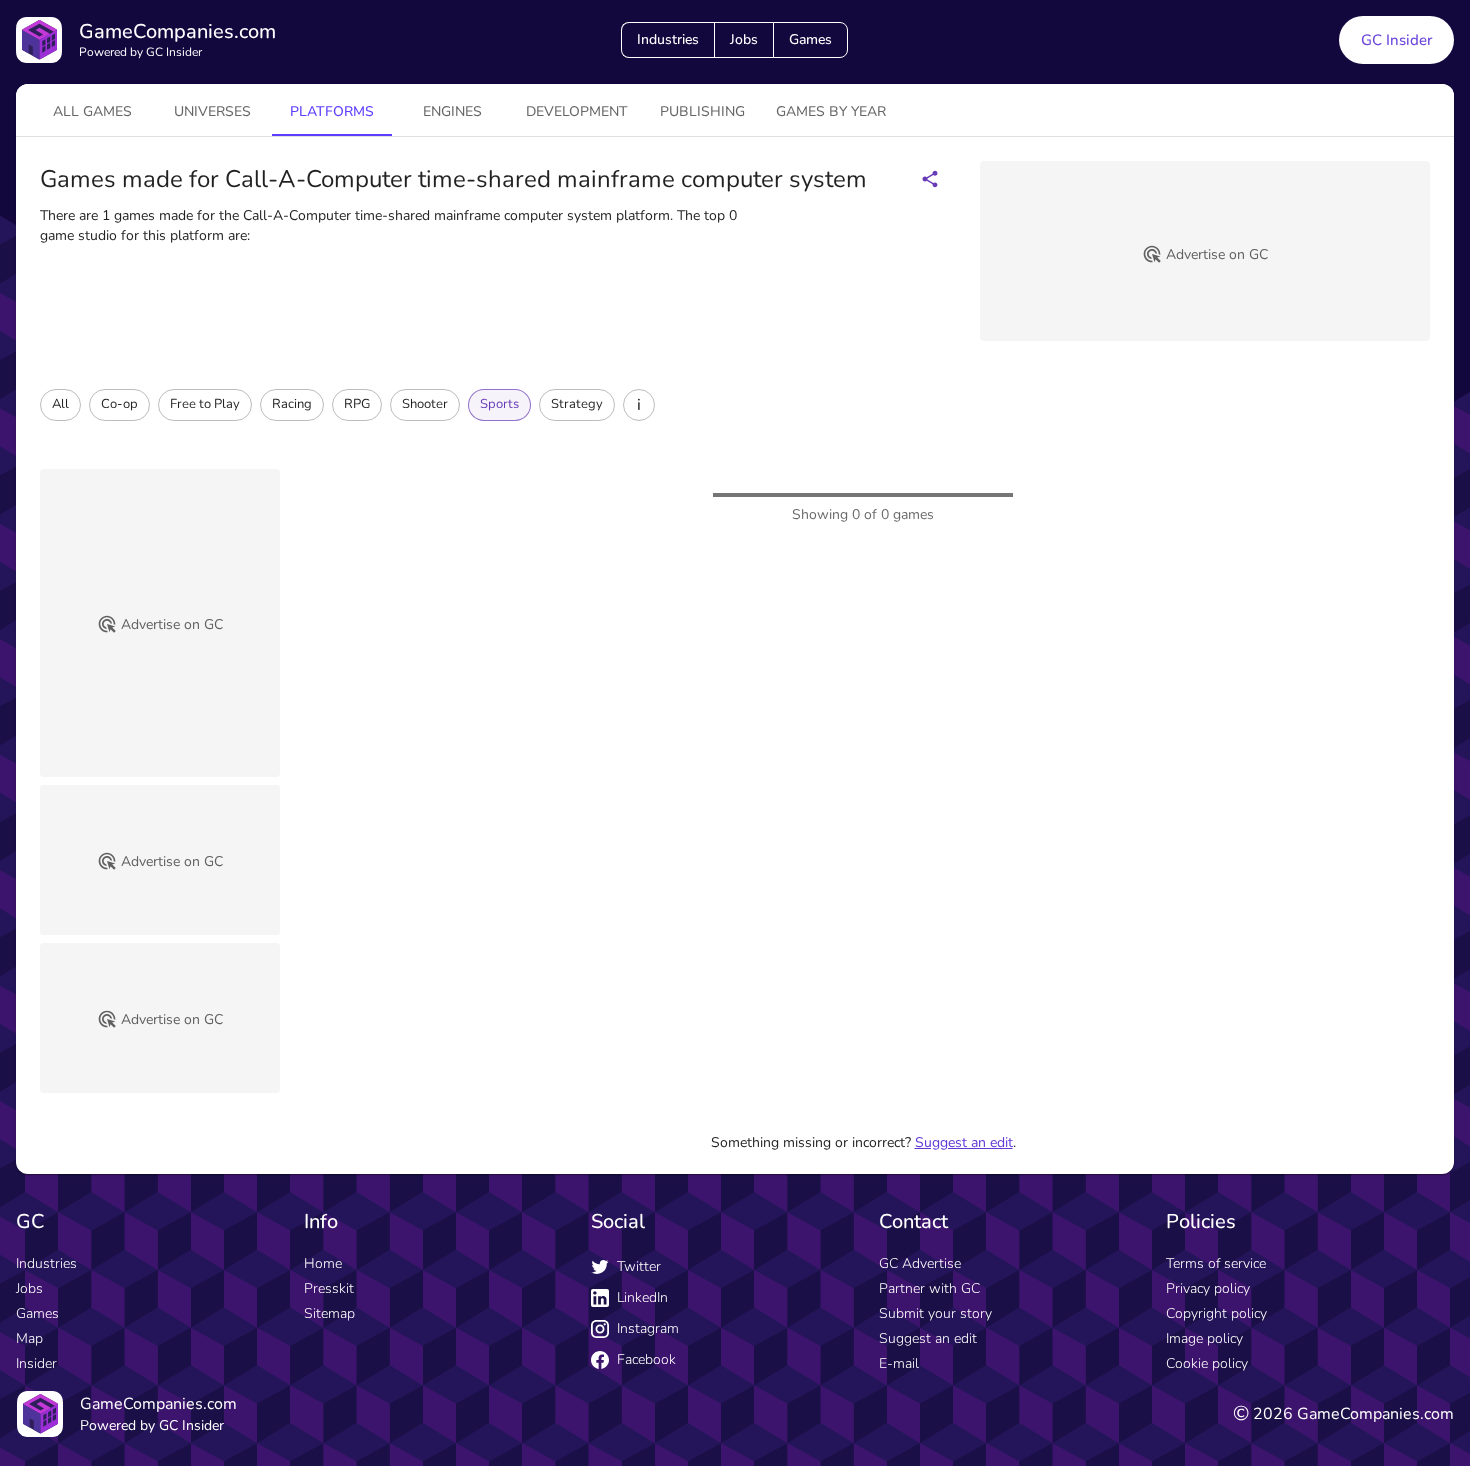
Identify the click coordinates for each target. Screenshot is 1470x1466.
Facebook (646, 1359)
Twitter (639, 1266)
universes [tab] (212, 111)
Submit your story (935, 1313)
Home (323, 1263)
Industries (668, 39)
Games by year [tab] (831, 111)
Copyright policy (1216, 1313)
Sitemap (329, 1313)
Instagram (648, 1328)
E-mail (899, 1363)
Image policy (1204, 1338)
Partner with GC (929, 1288)
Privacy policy (1208, 1288)
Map (29, 1338)
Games (810, 39)
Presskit (329, 1288)
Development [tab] (577, 111)
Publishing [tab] (702, 111)
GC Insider (1396, 40)
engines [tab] (452, 111)
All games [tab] (92, 111)
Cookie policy (1207, 1363)
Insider (36, 1363)
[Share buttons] (930, 179)
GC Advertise (920, 1263)
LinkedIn (642, 1297)
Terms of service (1216, 1263)
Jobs (744, 39)
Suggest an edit (964, 1142)
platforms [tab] (332, 111)
